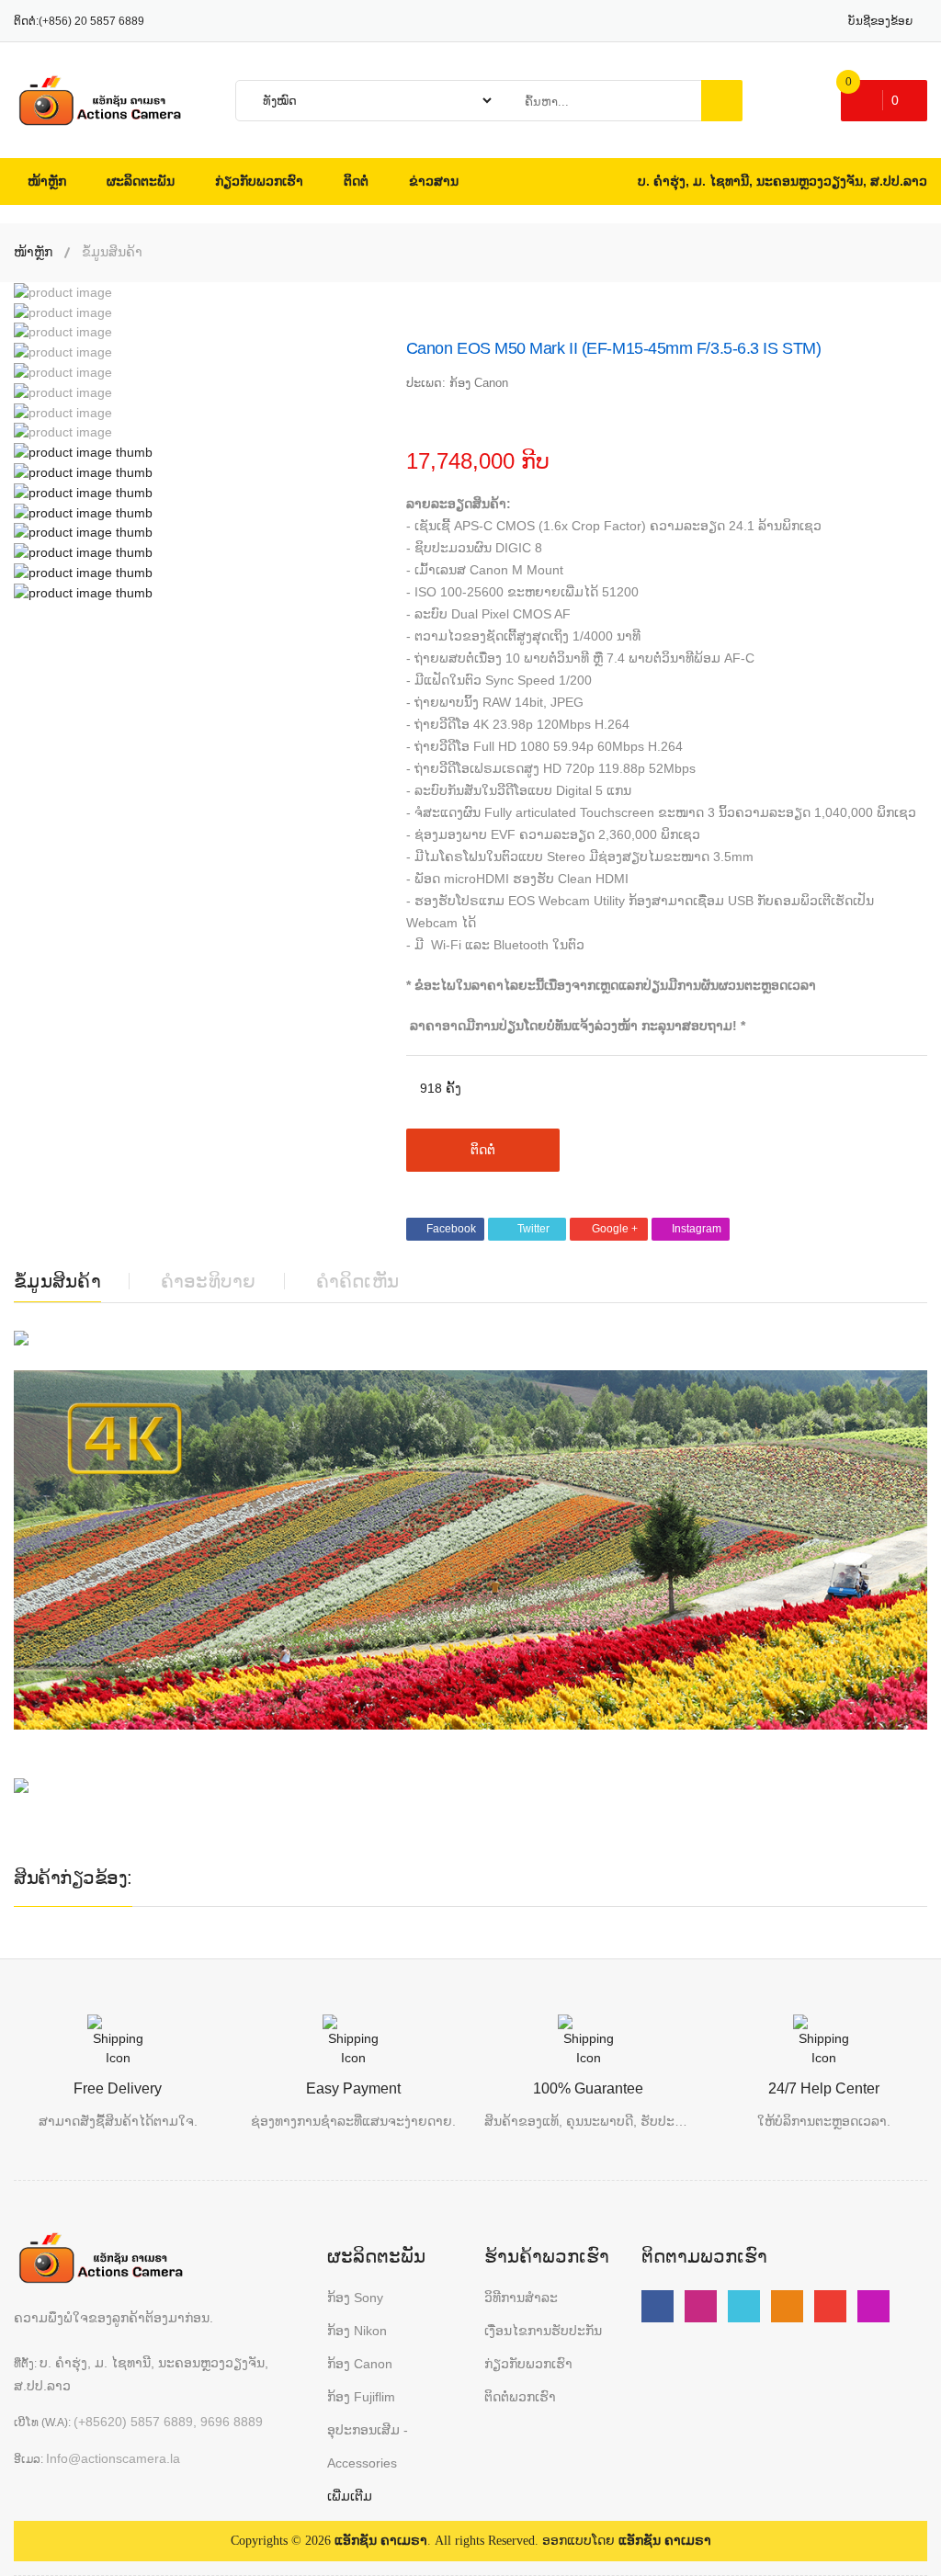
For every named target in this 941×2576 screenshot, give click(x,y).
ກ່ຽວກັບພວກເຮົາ (528, 2364)
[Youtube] (701, 2306)
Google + (615, 1229)
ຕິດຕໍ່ (483, 1150)
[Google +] (830, 2306)
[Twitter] (744, 2306)
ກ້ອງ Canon (360, 2364)
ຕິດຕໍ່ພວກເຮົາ (520, 2397)
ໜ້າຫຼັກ (33, 252)
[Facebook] (658, 2306)
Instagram (697, 1229)
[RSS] (787, 2306)
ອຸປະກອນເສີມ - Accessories (368, 2446)
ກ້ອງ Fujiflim (361, 2397)
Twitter (533, 1229)
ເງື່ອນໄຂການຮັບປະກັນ (543, 2331)
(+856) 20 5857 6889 (91, 21)
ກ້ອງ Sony (355, 2298)
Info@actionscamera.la (113, 2458)
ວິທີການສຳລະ (521, 2298)
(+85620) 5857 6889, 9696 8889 (168, 2422)
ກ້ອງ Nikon (357, 2331)
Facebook (451, 1229)
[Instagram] (873, 2306)
